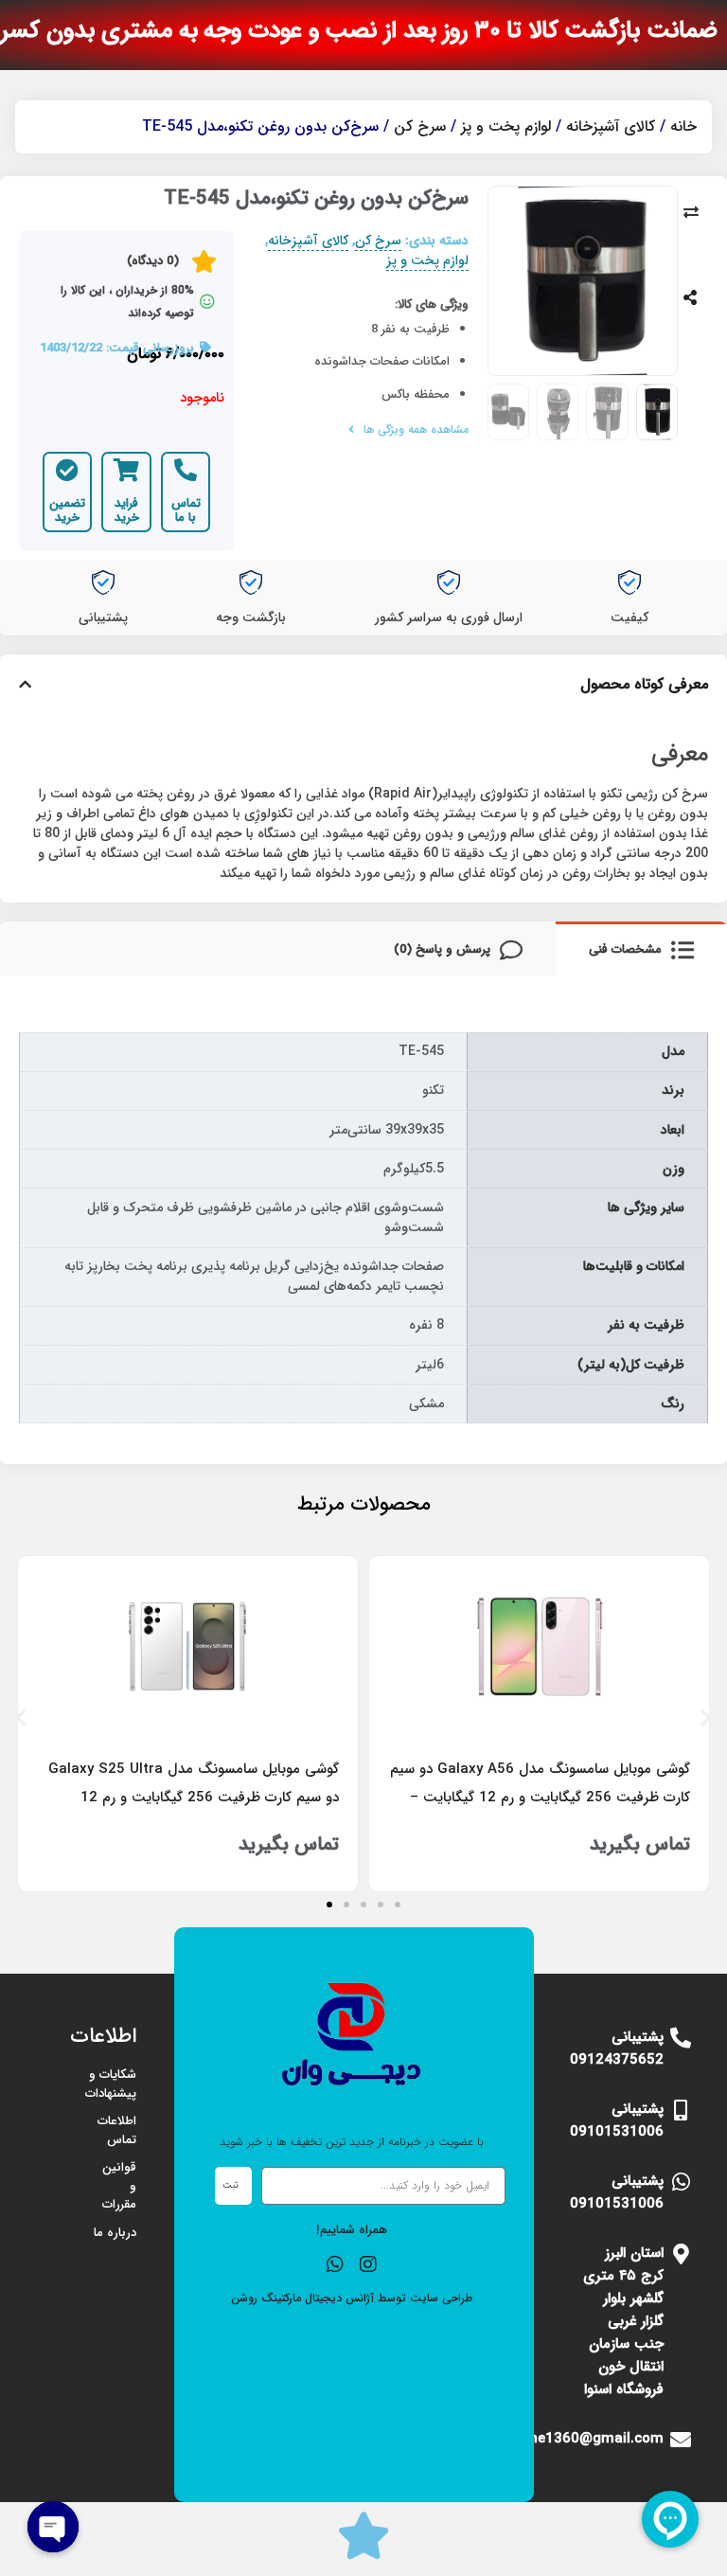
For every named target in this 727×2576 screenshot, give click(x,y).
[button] (21, 1717)
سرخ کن (420, 126)
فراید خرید (127, 511)
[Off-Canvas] (690, 297)
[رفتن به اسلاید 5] (329, 1905)
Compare (691, 212)
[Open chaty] (53, 2527)
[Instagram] (368, 2264)
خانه (683, 126)
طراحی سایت (441, 2298)
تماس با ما (186, 511)
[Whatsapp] (335, 2264)
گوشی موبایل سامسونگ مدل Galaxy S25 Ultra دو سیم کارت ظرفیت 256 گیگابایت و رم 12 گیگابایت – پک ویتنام (194, 1798)
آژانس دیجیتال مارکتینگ (318, 2298)
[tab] (641, 948)
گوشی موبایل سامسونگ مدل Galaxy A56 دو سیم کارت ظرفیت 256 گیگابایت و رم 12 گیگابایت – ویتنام (540, 1798)
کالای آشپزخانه (611, 126)
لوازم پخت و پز (506, 126)
